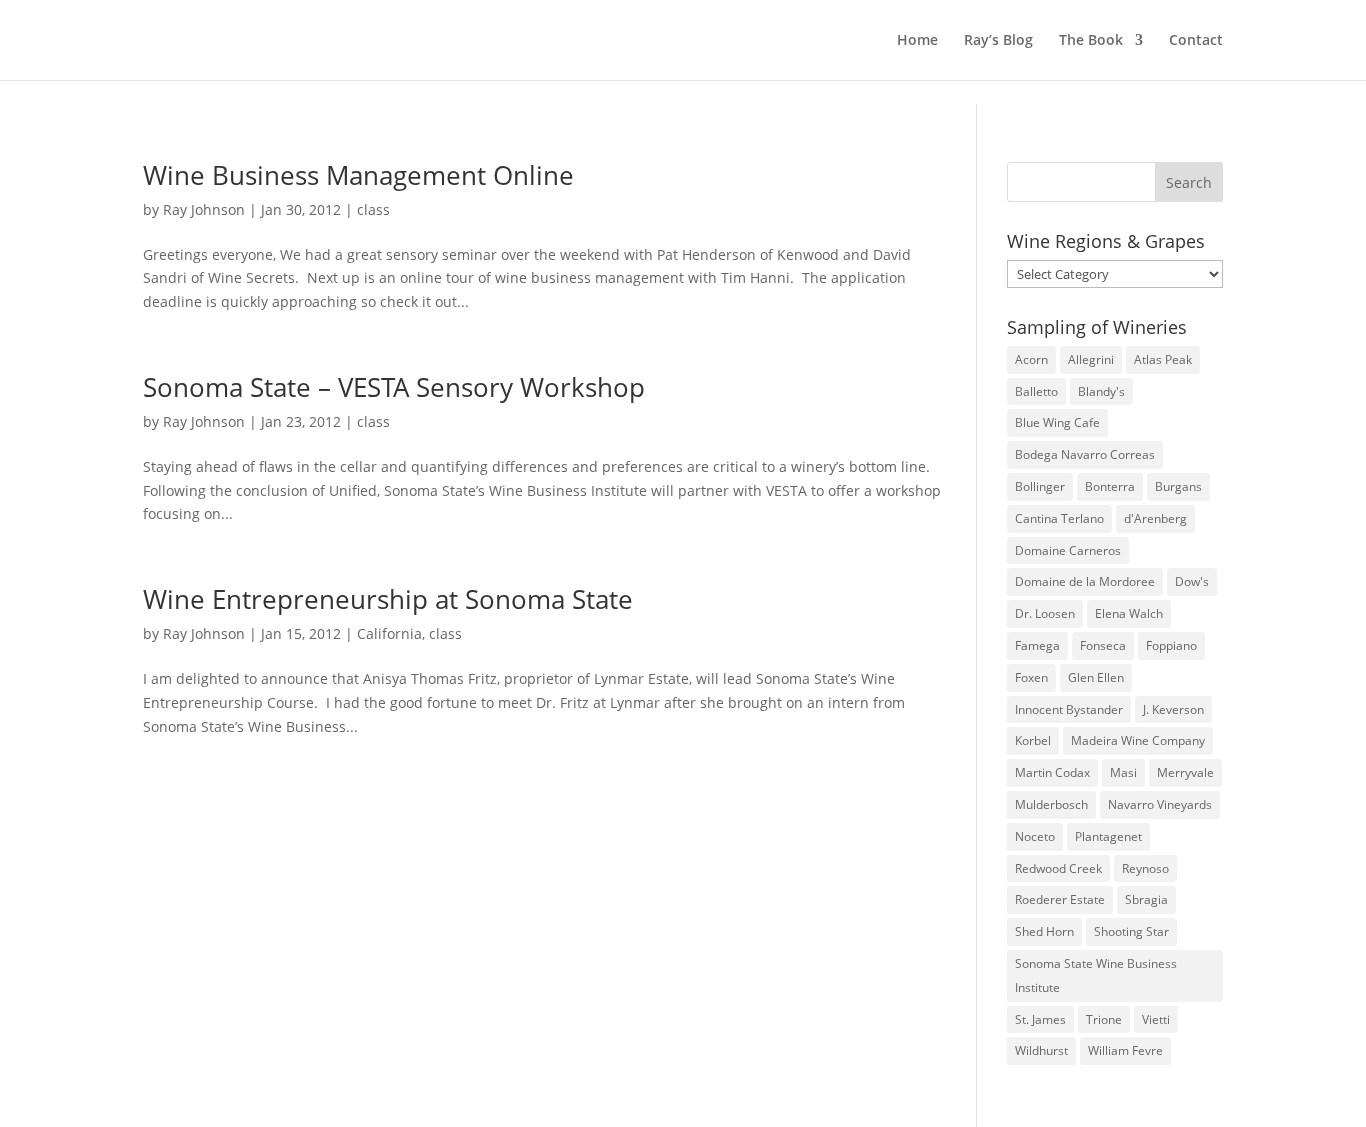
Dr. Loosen (1045, 613)
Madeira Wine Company (1138, 740)
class (373, 209)
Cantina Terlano (1059, 518)
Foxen (1031, 677)
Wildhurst (1041, 1050)
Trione (1104, 1019)
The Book (1091, 41)
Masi (1123, 772)
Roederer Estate (1060, 899)
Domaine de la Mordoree (1085, 581)
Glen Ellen (1096, 677)
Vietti (1156, 1019)
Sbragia (1146, 899)
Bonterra (1110, 486)
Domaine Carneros (1068, 550)
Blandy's (1101, 391)
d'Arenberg (1155, 518)
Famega (1037, 645)
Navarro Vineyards (1160, 804)
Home (917, 41)
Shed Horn (1044, 931)
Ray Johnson (204, 209)
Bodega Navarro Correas (1085, 454)
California (389, 633)
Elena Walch (1129, 613)
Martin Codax (1052, 772)
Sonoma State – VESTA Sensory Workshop (394, 387)
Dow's (1192, 581)
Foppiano (1171, 645)
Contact (1196, 41)
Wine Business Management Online (358, 175)
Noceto (1035, 836)
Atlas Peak (1163, 359)
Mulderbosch (1051, 804)
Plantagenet (1108, 836)
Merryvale (1185, 772)
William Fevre (1125, 1050)
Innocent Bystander (1069, 709)
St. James (1040, 1019)
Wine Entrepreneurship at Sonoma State (388, 599)
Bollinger (1040, 486)
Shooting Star (1131, 931)
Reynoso (1145, 868)
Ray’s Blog (998, 41)
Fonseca (1103, 645)
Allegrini (1091, 359)
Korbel (1033, 740)
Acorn (1031, 359)
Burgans (1178, 486)
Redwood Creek (1058, 868)
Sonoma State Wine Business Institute (1096, 975)
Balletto (1036, 391)
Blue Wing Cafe (1057, 422)
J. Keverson (1173, 709)
